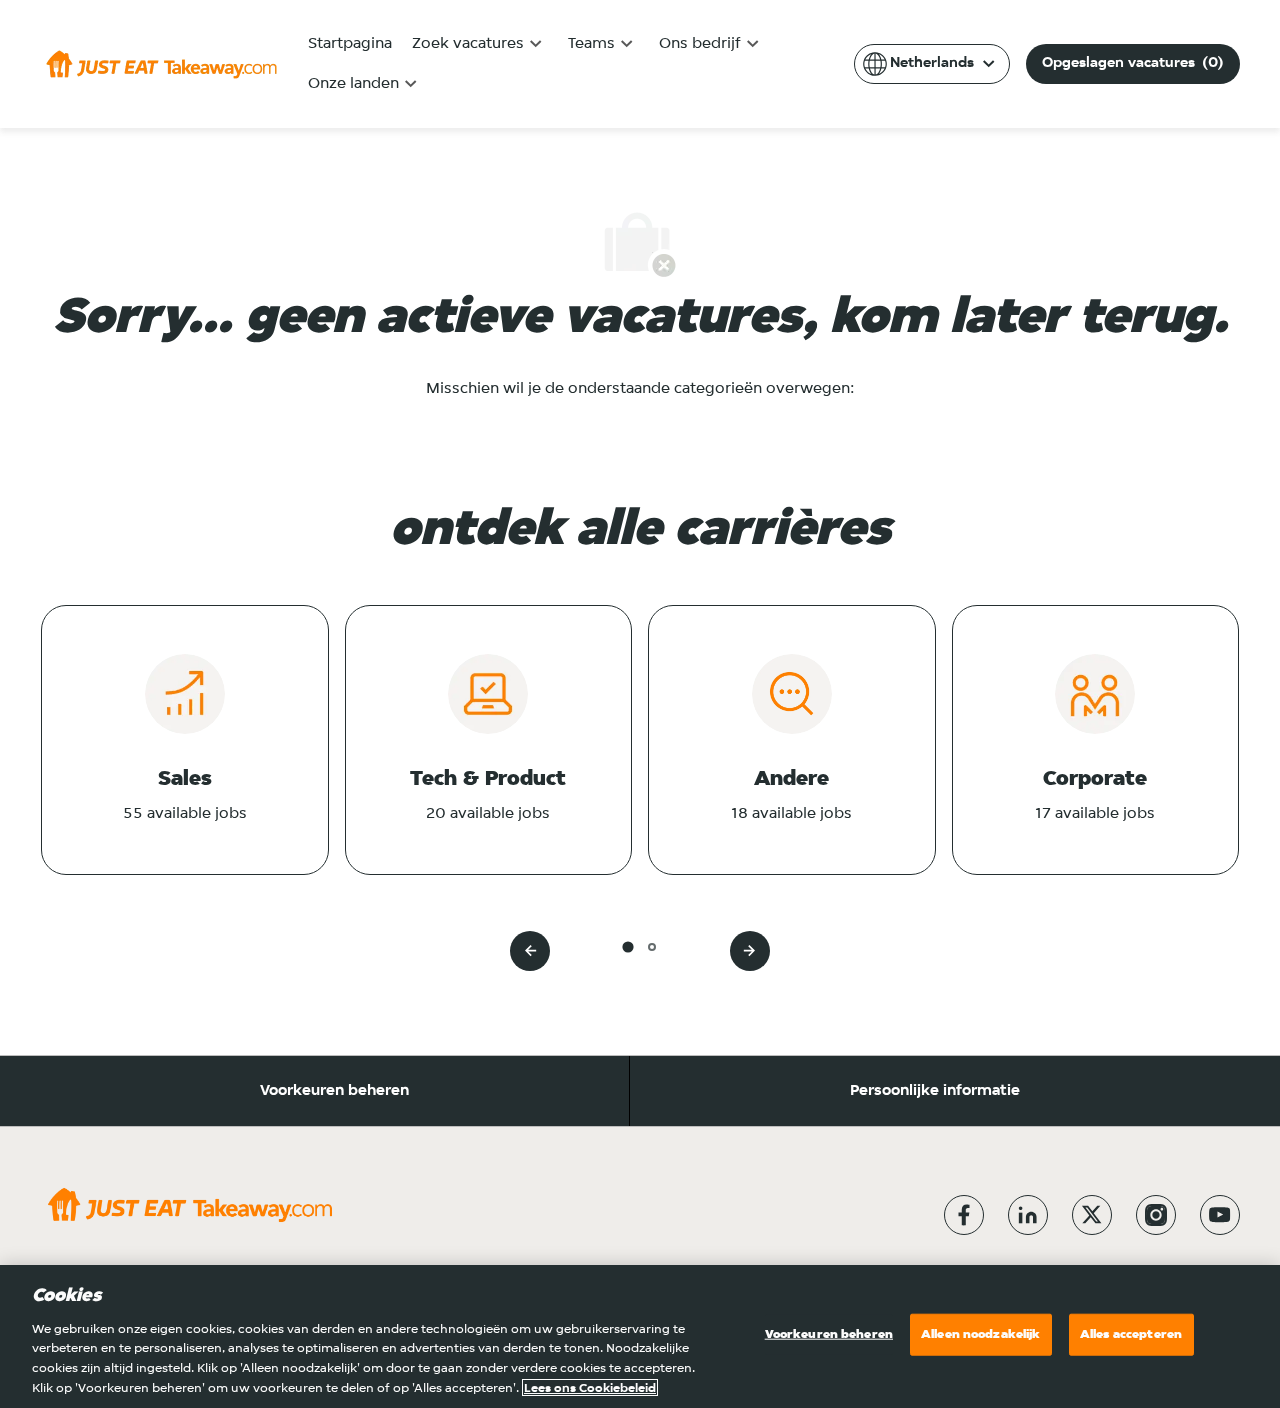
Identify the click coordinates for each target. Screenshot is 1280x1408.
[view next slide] (750, 951)
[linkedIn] (1028, 1215)
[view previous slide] (530, 951)
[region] (640, 1336)
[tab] (627, 946)
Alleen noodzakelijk (980, 1334)
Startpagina (350, 44)
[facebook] (964, 1215)
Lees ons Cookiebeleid (590, 1387)
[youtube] (1220, 1215)
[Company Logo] (161, 64)
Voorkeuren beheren (334, 1091)
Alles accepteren (1131, 1334)
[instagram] (1156, 1215)
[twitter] (1092, 1215)
